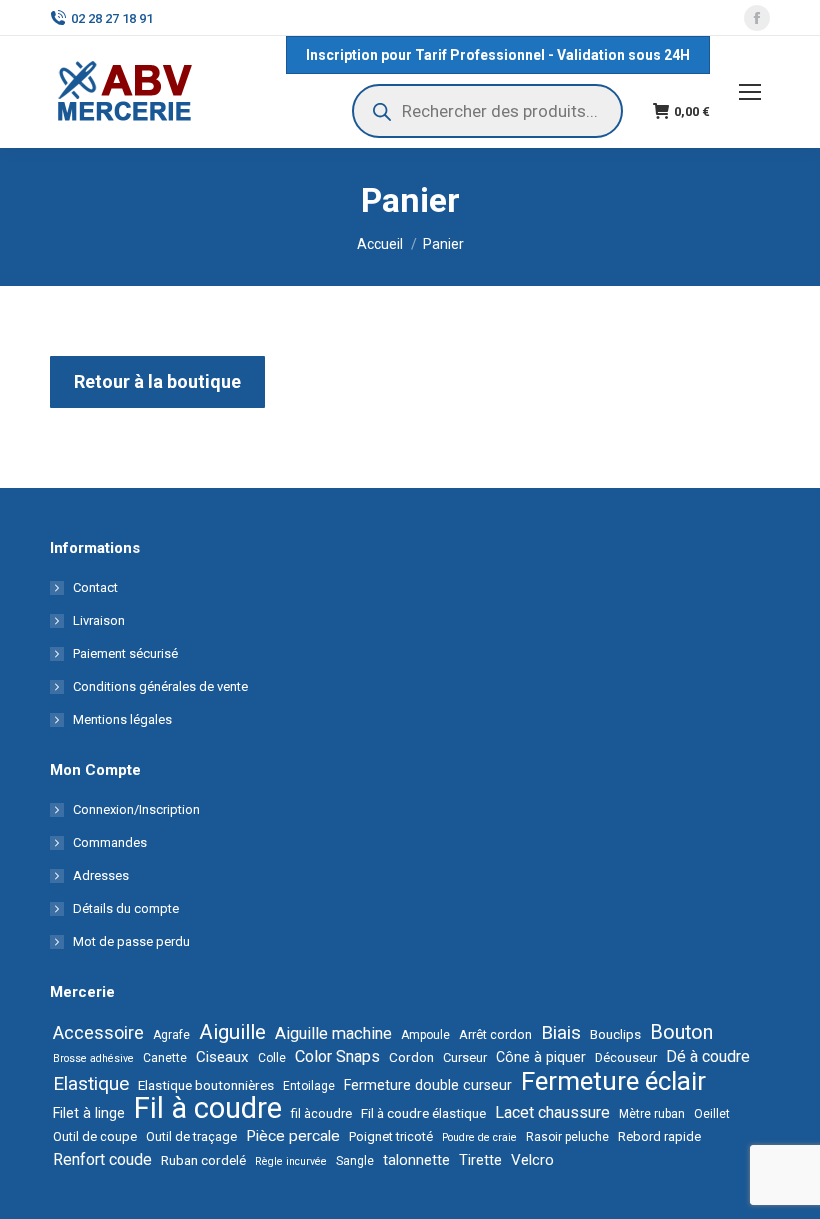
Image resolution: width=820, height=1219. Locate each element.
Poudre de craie (479, 1137)
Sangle (355, 1161)
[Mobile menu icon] (750, 92)
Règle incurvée (291, 1161)
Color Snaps (337, 1056)
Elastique (91, 1084)
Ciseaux (222, 1057)
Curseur (465, 1057)
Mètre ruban (652, 1114)
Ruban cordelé (203, 1160)
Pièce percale (293, 1136)
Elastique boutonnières (206, 1085)
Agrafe (171, 1035)
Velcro (532, 1160)
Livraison (99, 620)
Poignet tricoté (391, 1136)
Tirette (480, 1160)
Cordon (411, 1057)
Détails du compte (126, 908)
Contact (95, 587)
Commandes (110, 842)
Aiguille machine (333, 1033)
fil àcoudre (321, 1113)
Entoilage (309, 1086)
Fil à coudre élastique (423, 1113)
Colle (272, 1058)
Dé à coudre (708, 1056)
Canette (165, 1058)
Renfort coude (102, 1159)
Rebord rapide (659, 1136)
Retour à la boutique (157, 381)
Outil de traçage (191, 1136)
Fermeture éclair (613, 1081)
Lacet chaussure (552, 1112)
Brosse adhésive (93, 1058)
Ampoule (425, 1035)
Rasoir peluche (567, 1137)
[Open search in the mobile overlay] (487, 111)
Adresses (101, 875)
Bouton (681, 1033)
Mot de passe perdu (131, 941)
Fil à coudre (208, 1108)
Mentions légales (122, 719)
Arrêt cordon (495, 1034)
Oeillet (712, 1114)
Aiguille (232, 1032)
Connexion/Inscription (136, 809)
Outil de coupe (95, 1136)
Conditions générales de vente (160, 686)
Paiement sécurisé (125, 653)
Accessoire (98, 1033)
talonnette (416, 1160)
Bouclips (615, 1034)
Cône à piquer (541, 1057)
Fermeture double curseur (428, 1085)
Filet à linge (89, 1113)
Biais (561, 1033)
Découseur (626, 1057)
